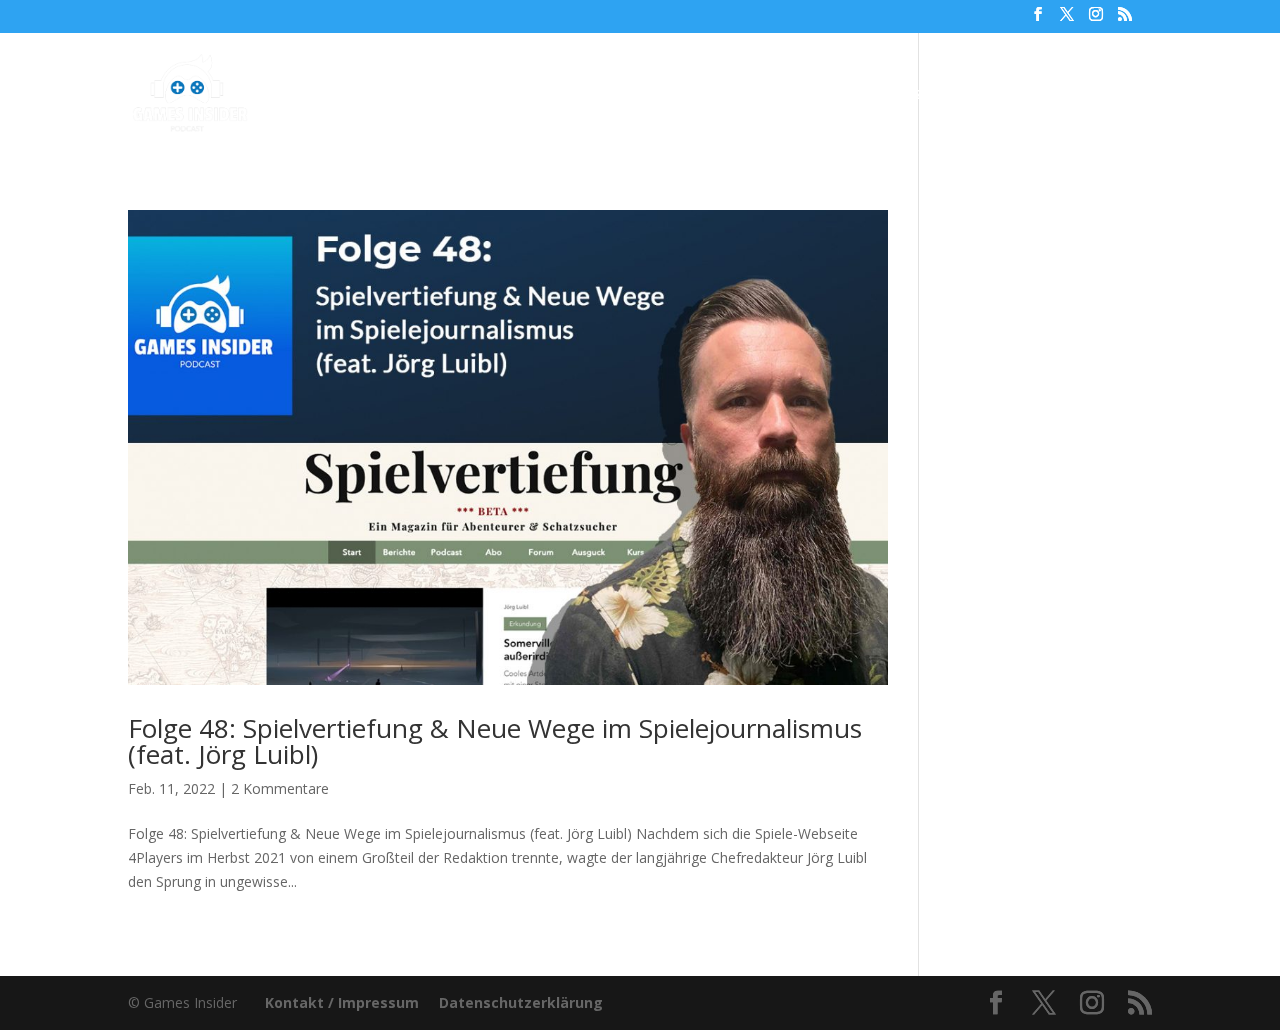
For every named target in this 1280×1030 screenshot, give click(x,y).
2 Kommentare (280, 788)
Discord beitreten (1042, 95)
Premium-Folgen (629, 95)
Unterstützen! (891, 95)
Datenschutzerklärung (521, 1002)
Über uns (774, 95)
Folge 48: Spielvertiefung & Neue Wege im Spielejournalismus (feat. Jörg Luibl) (495, 741)
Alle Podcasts (468, 95)
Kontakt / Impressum (342, 1002)
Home (367, 95)
